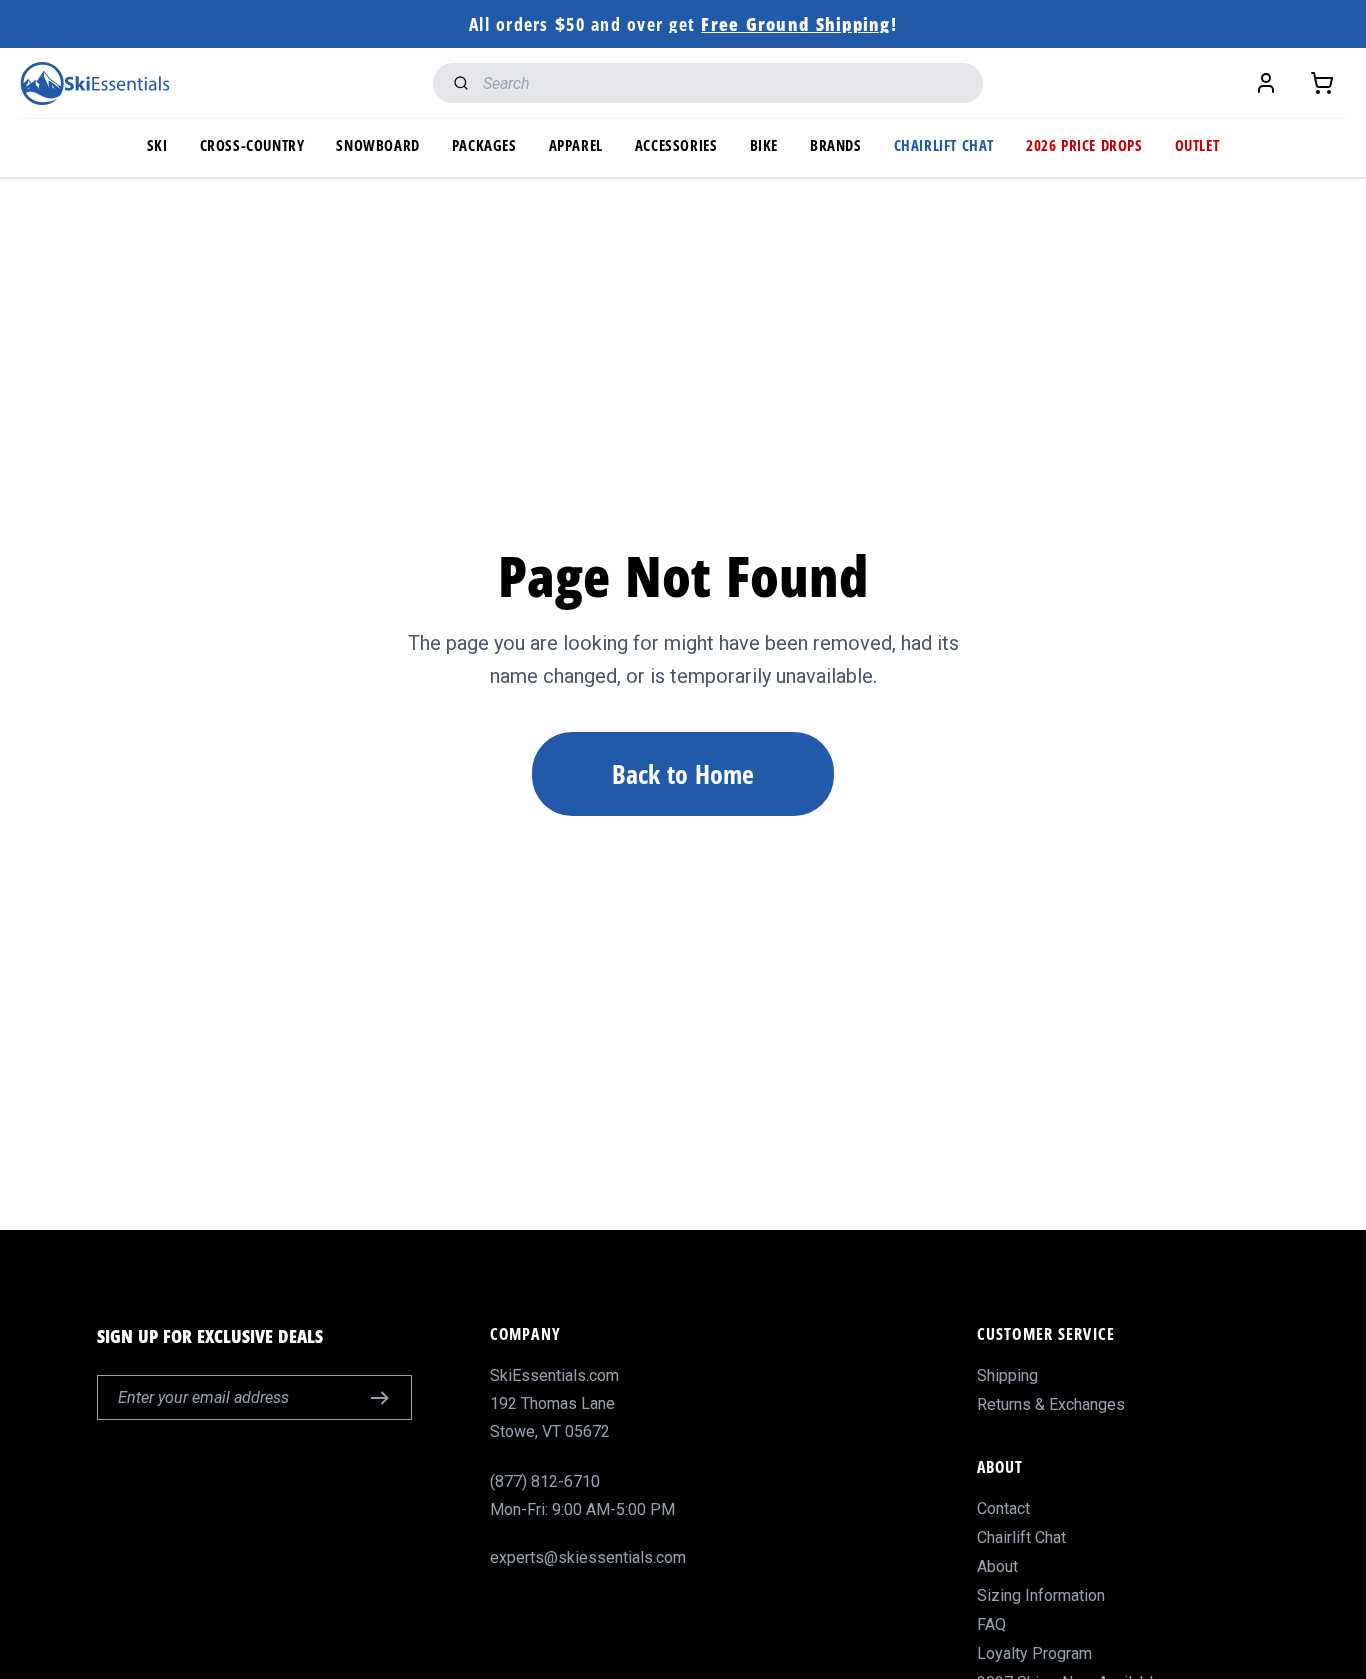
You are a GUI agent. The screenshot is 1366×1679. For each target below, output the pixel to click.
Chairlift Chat (1021, 1537)
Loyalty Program (1034, 1653)
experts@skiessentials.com (588, 1557)
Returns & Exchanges (1051, 1404)
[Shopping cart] (1322, 83)
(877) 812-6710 (545, 1481)
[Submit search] (456, 83)
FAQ (991, 1624)
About (997, 1566)
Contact (1003, 1508)
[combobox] (708, 83)
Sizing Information (1041, 1595)
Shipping (1007, 1375)
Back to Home (683, 774)
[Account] (1266, 83)
